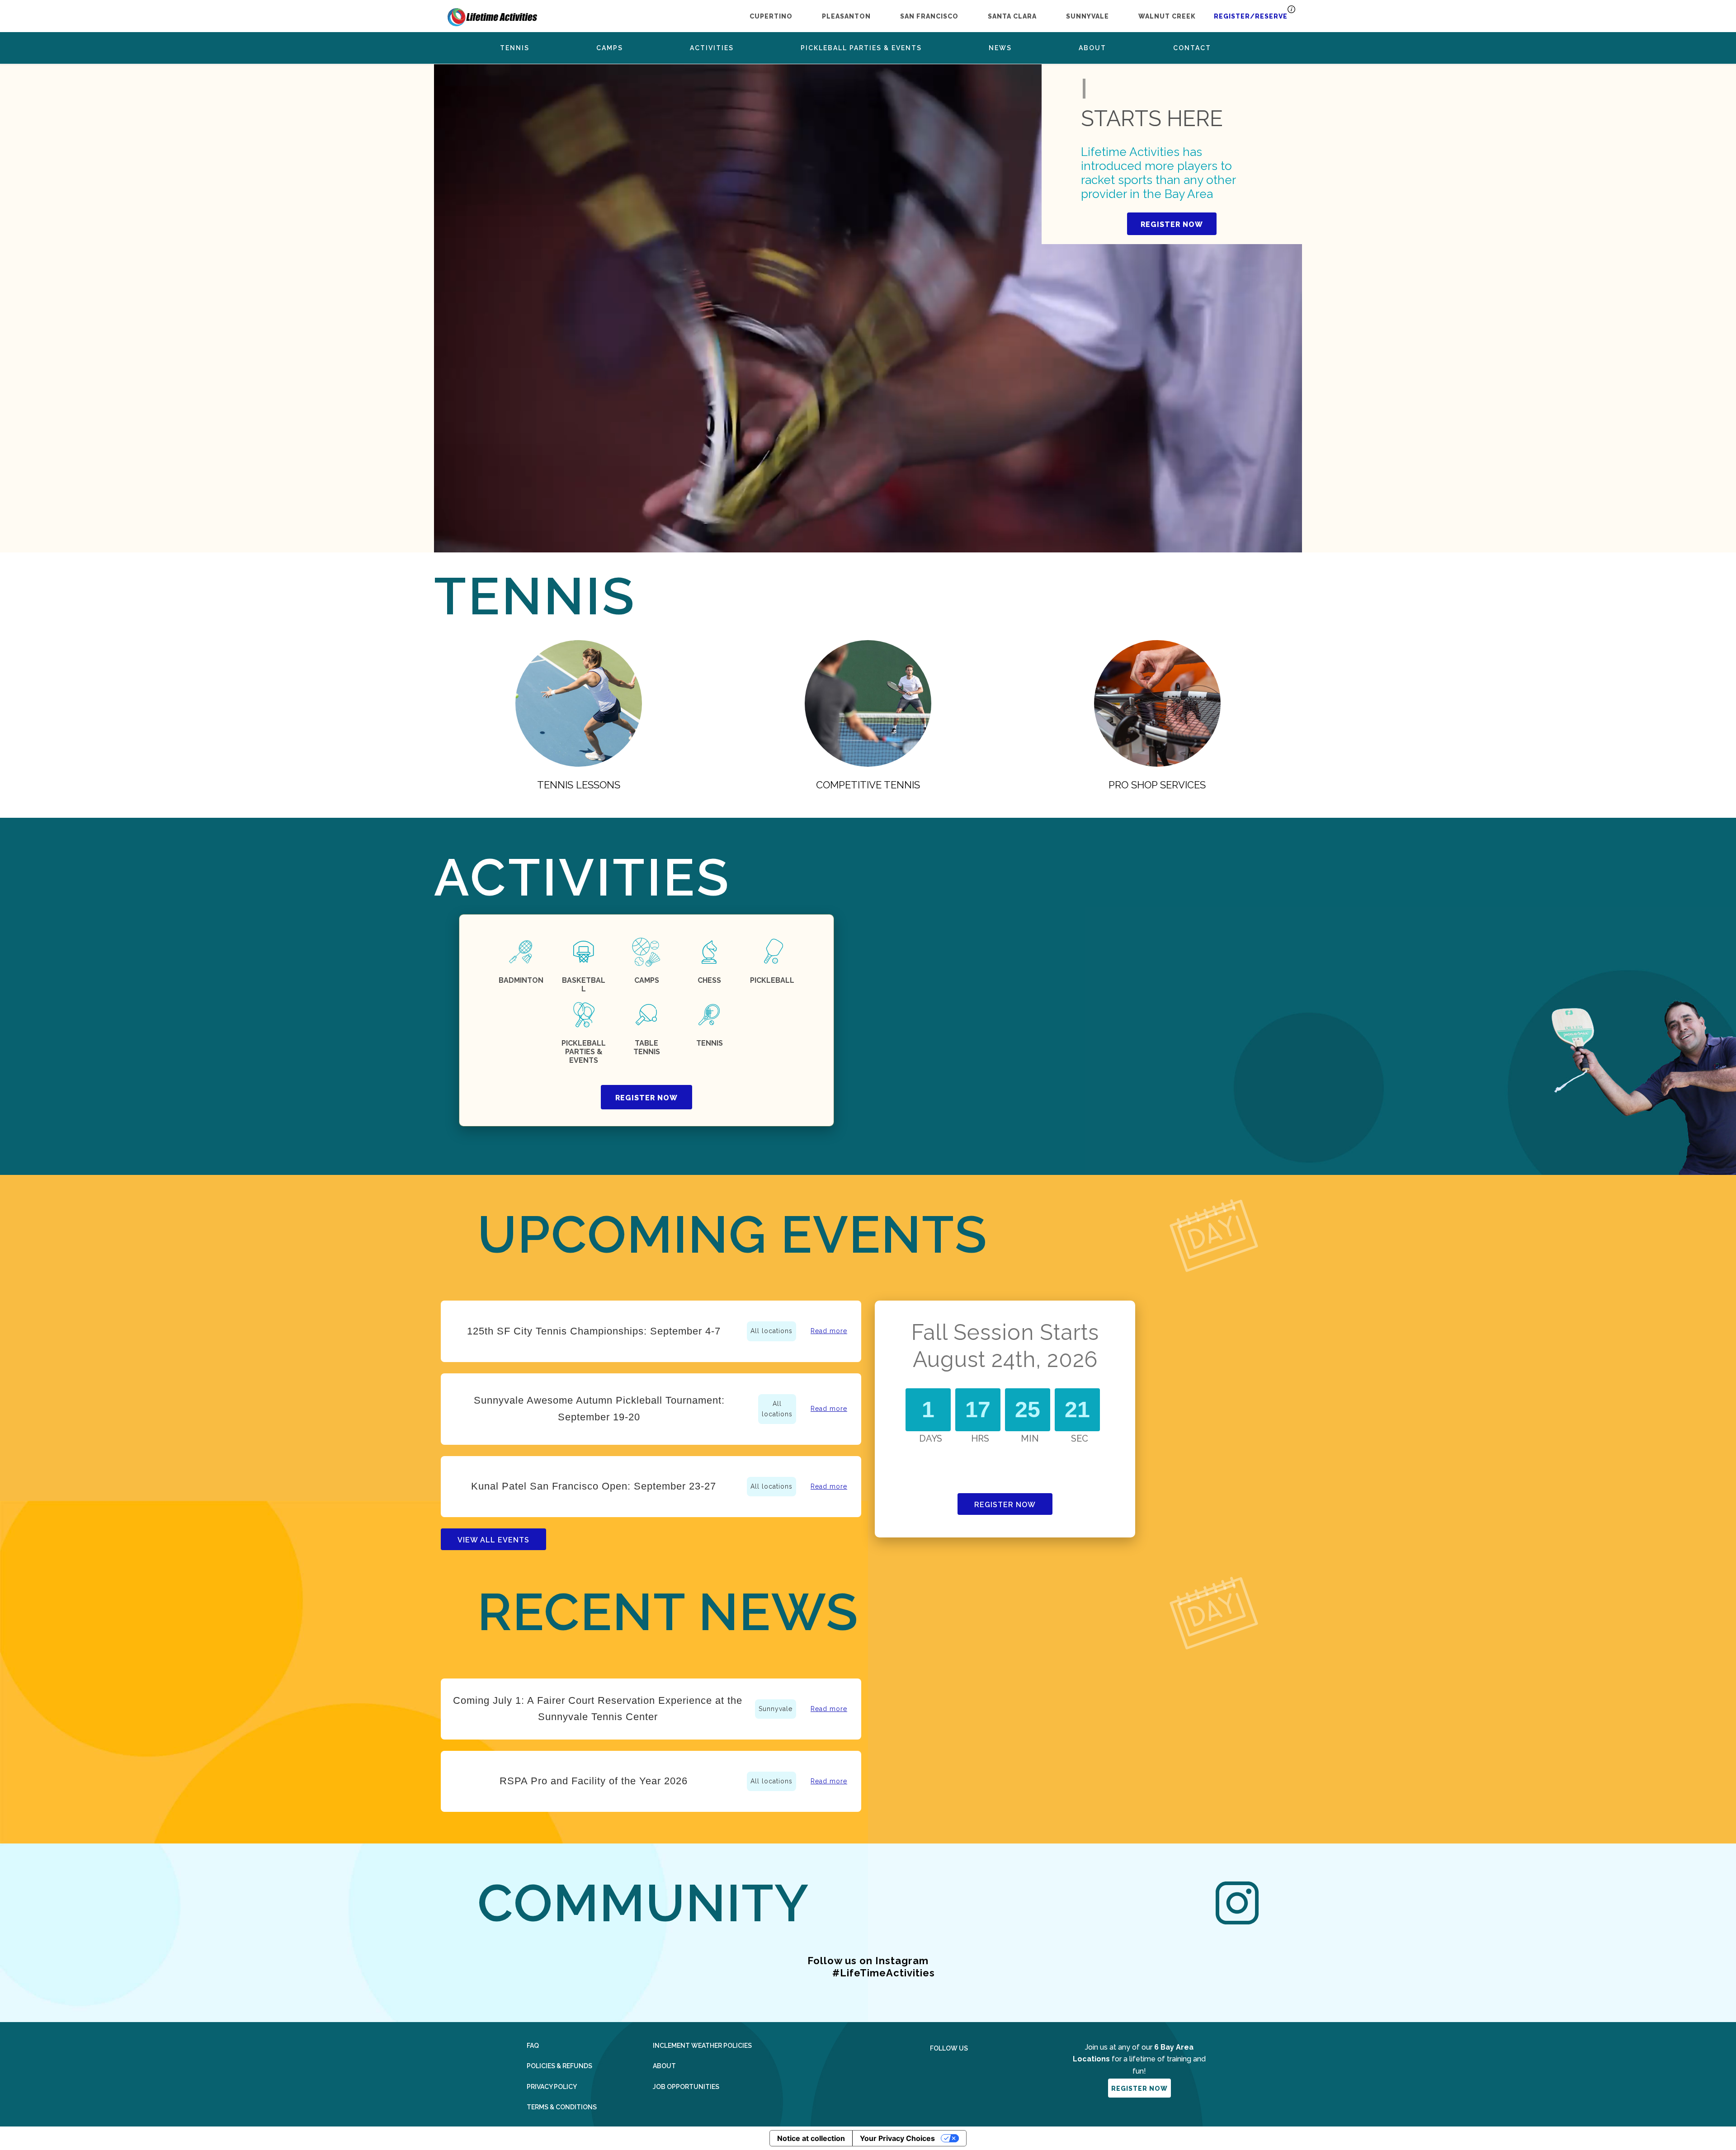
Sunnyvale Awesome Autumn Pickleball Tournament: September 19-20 (599, 1408)
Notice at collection (811, 2138)
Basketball (584, 985)
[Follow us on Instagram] (957, 2070)
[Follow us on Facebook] (934, 2070)
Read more (829, 1331)
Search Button (1257, 48)
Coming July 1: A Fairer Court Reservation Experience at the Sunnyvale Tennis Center (598, 1709)
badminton (521, 980)
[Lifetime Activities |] (492, 15)
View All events (493, 1540)
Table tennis (647, 1047)
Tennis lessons (579, 785)
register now (646, 1098)
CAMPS (647, 980)
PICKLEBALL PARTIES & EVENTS (584, 1052)
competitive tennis (868, 785)
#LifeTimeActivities (884, 1973)
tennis (710, 1043)
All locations (771, 1331)
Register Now (1005, 1505)
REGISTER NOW (1172, 224)
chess (709, 980)
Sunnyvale (776, 1709)
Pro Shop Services (1157, 785)
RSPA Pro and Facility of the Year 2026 (594, 1781)
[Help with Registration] (1291, 12)
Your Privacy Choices (897, 2138)
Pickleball (772, 980)
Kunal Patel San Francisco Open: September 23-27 (594, 1486)
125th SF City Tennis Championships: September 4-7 (594, 1331)
